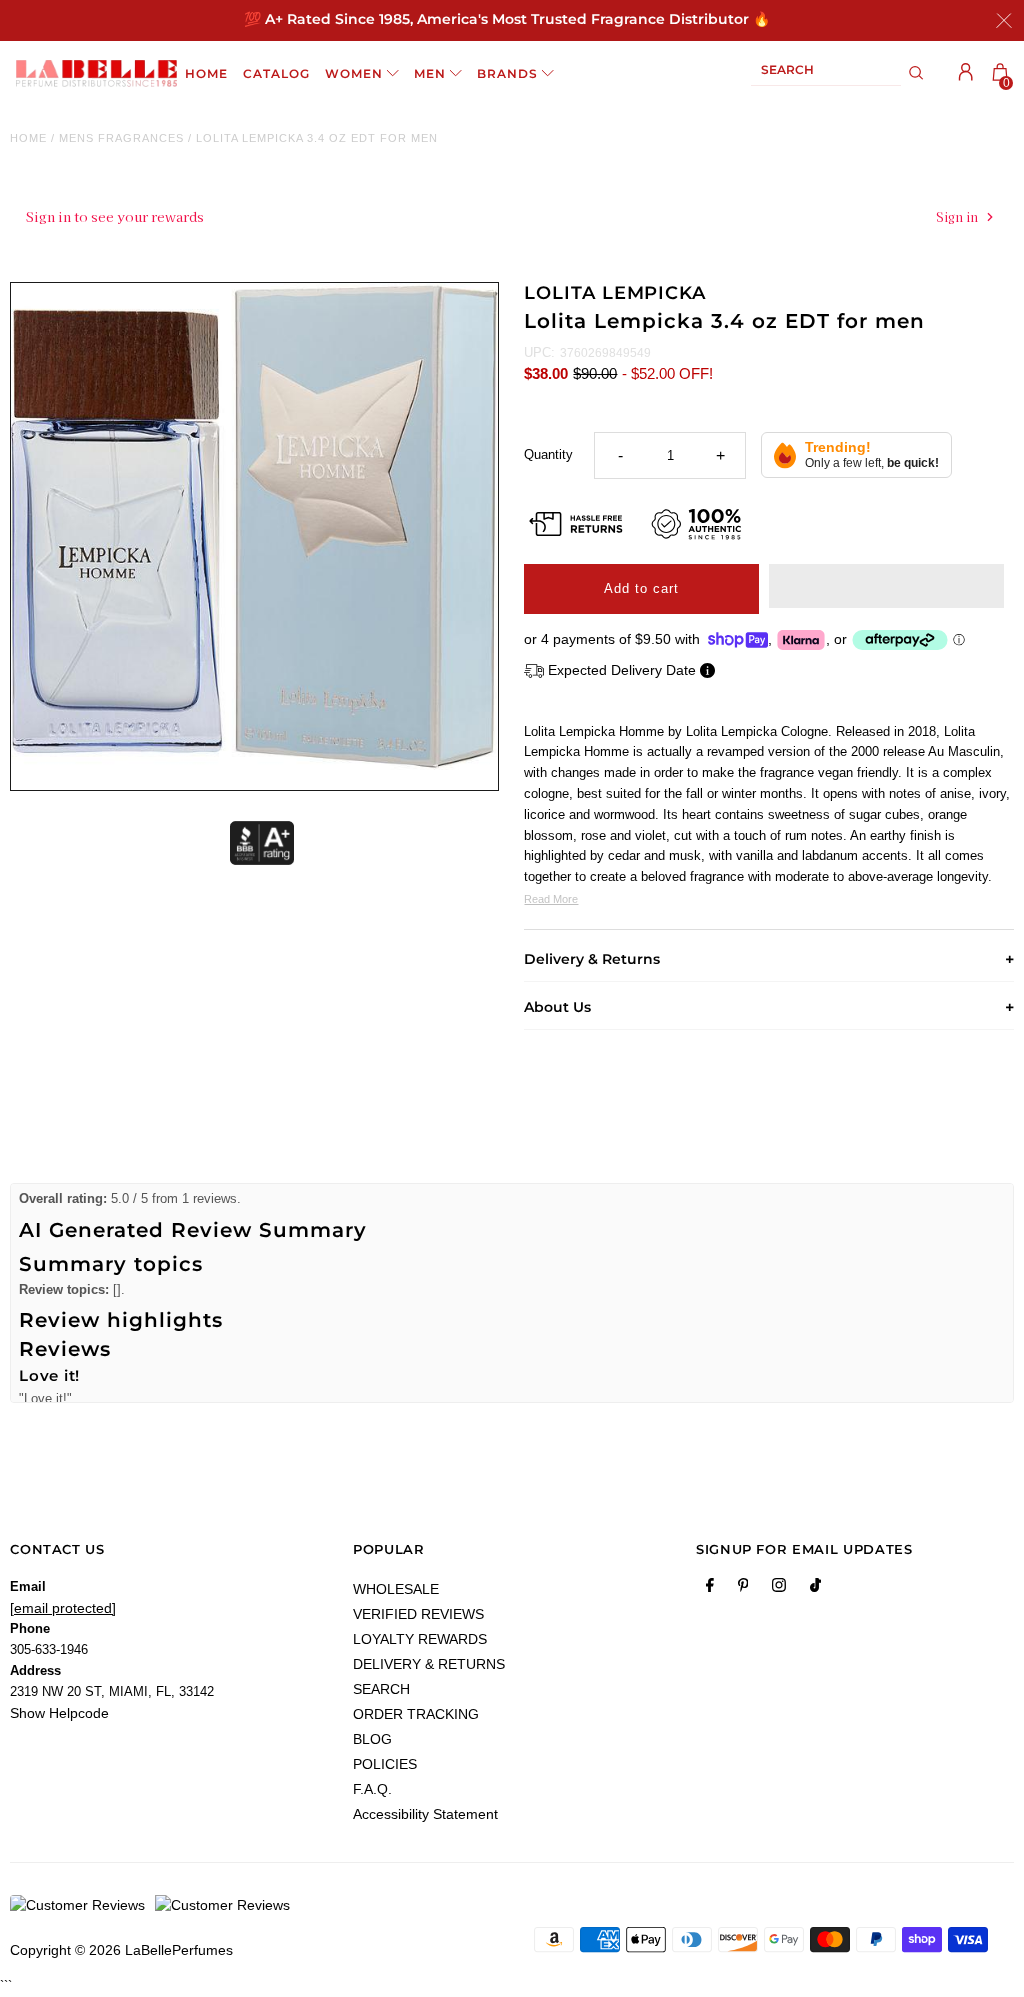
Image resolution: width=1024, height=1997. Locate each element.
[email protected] (63, 1608)
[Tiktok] (815, 1589)
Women (354, 73)
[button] (886, 586)
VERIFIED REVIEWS (418, 1614)
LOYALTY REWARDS (420, 1639)
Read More (551, 899)
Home (28, 138)
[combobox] (826, 73)
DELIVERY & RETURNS (429, 1664)
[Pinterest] (743, 1589)
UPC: (539, 352)
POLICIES (385, 1764)
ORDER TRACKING (416, 1714)
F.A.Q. (372, 1789)
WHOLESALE (396, 1589)
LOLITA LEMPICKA (615, 293)
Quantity (548, 454)
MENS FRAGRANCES (121, 138)
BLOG (372, 1739)
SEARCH (381, 1689)
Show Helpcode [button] (59, 1713)
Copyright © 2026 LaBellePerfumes (121, 1950)
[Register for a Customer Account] (966, 72)
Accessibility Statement (425, 1814)
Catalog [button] (276, 73)
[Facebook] (710, 1589)
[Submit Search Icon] (916, 73)
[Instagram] (779, 1589)
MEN (430, 73)
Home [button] (206, 73)
